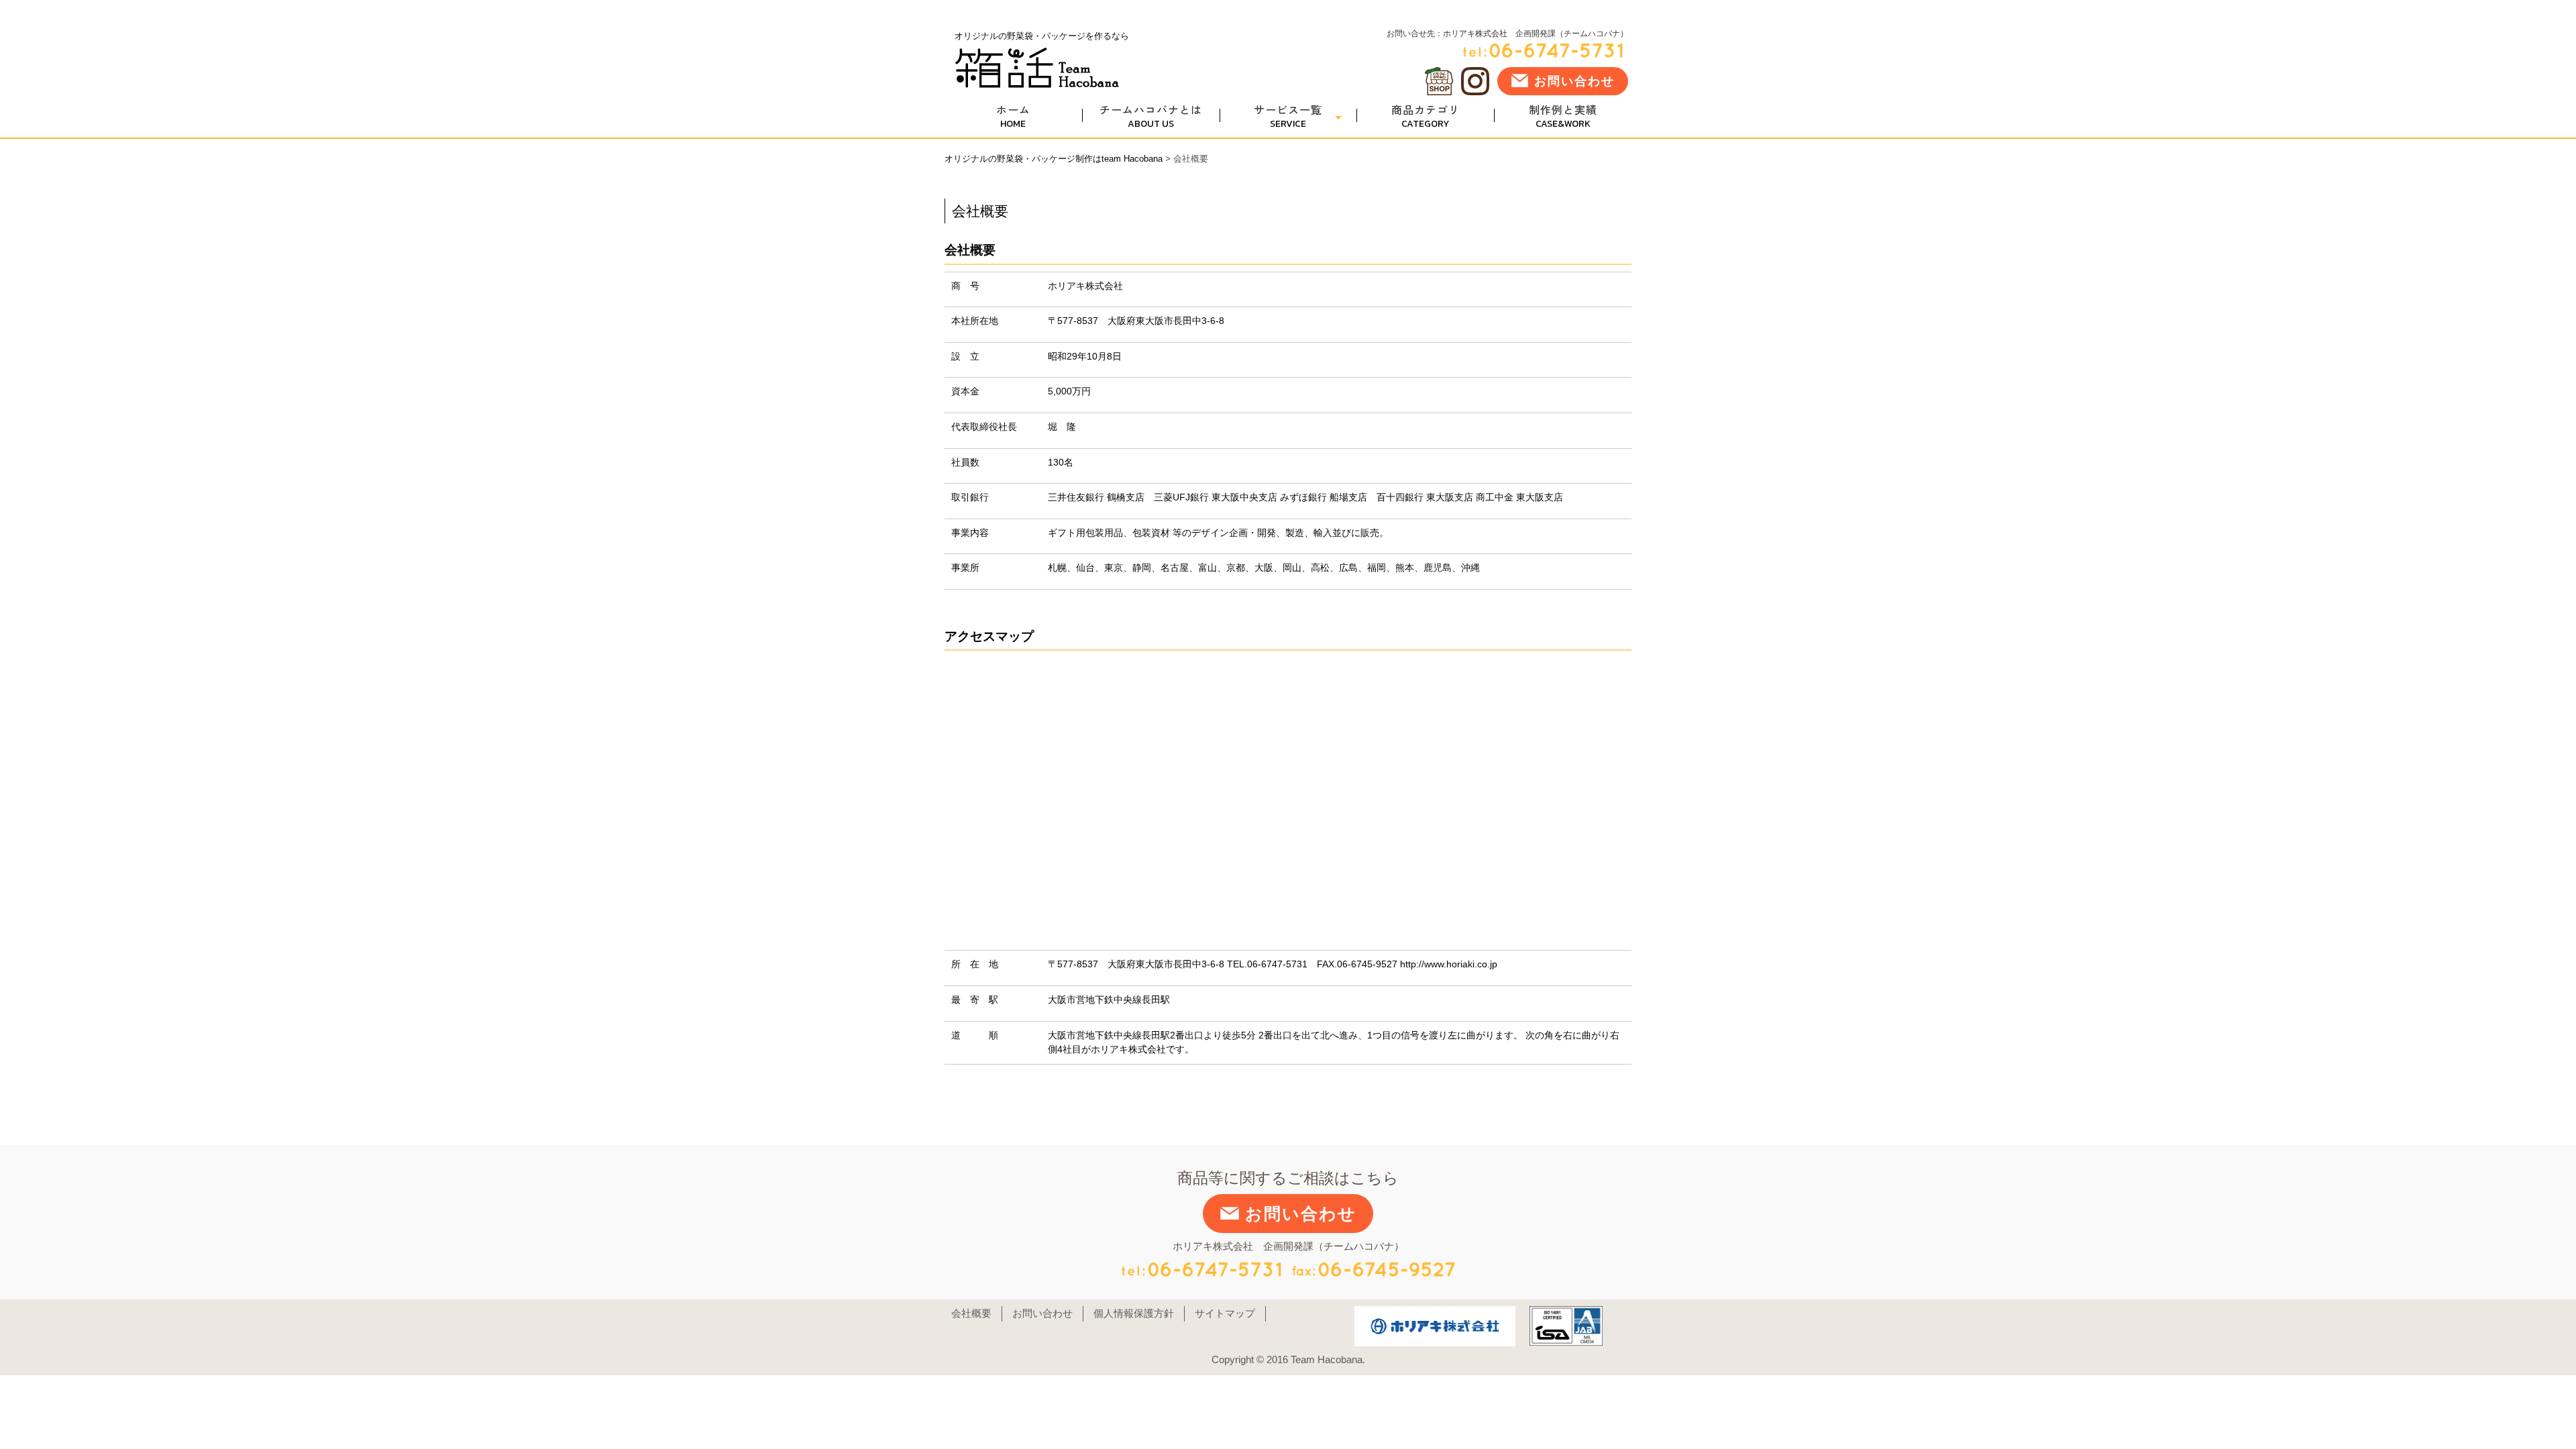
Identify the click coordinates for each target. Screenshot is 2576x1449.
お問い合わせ (1574, 81)
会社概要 (971, 1313)
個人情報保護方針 (1134, 1313)
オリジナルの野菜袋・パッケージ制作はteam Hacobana (1054, 159)
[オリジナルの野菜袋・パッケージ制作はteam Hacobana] (1037, 84)
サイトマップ (1225, 1313)
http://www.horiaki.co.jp (1449, 964)
